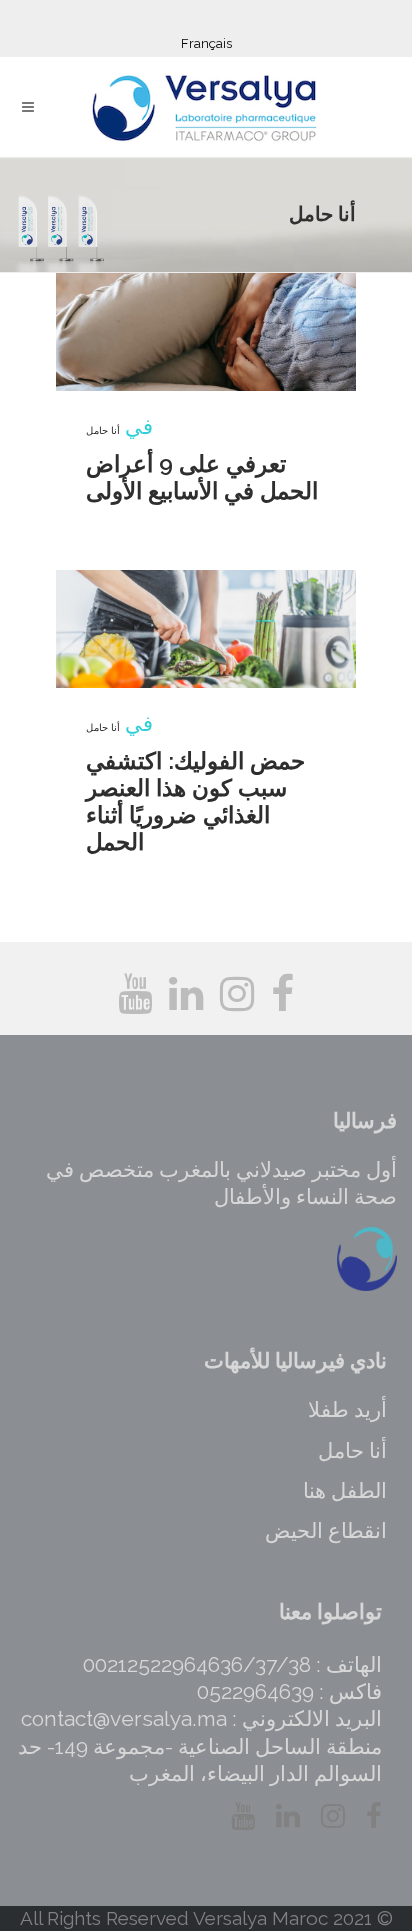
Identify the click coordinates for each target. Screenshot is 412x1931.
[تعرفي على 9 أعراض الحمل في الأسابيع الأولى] (206, 332)
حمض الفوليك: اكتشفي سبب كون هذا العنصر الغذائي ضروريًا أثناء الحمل (195, 801)
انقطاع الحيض (326, 1530)
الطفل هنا (345, 1490)
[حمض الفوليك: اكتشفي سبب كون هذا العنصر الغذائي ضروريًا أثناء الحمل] (206, 629)
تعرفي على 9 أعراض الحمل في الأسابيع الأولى (202, 477)
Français (206, 43)
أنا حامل (103, 430)
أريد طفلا (347, 1409)
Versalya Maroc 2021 (282, 1918)
